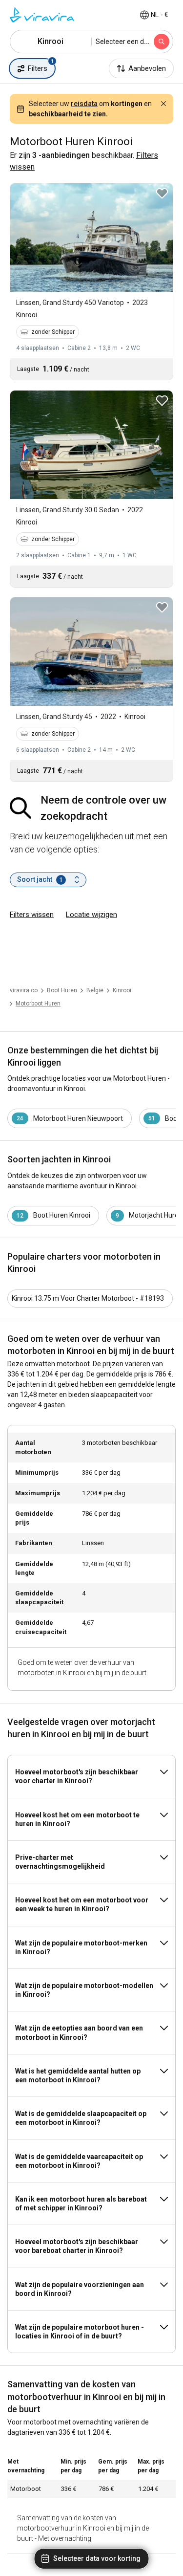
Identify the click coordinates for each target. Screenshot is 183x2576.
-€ (160, 15)
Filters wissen (32, 915)
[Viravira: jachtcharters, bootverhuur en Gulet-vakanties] (42, 15)
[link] (122, 990)
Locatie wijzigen (91, 915)
